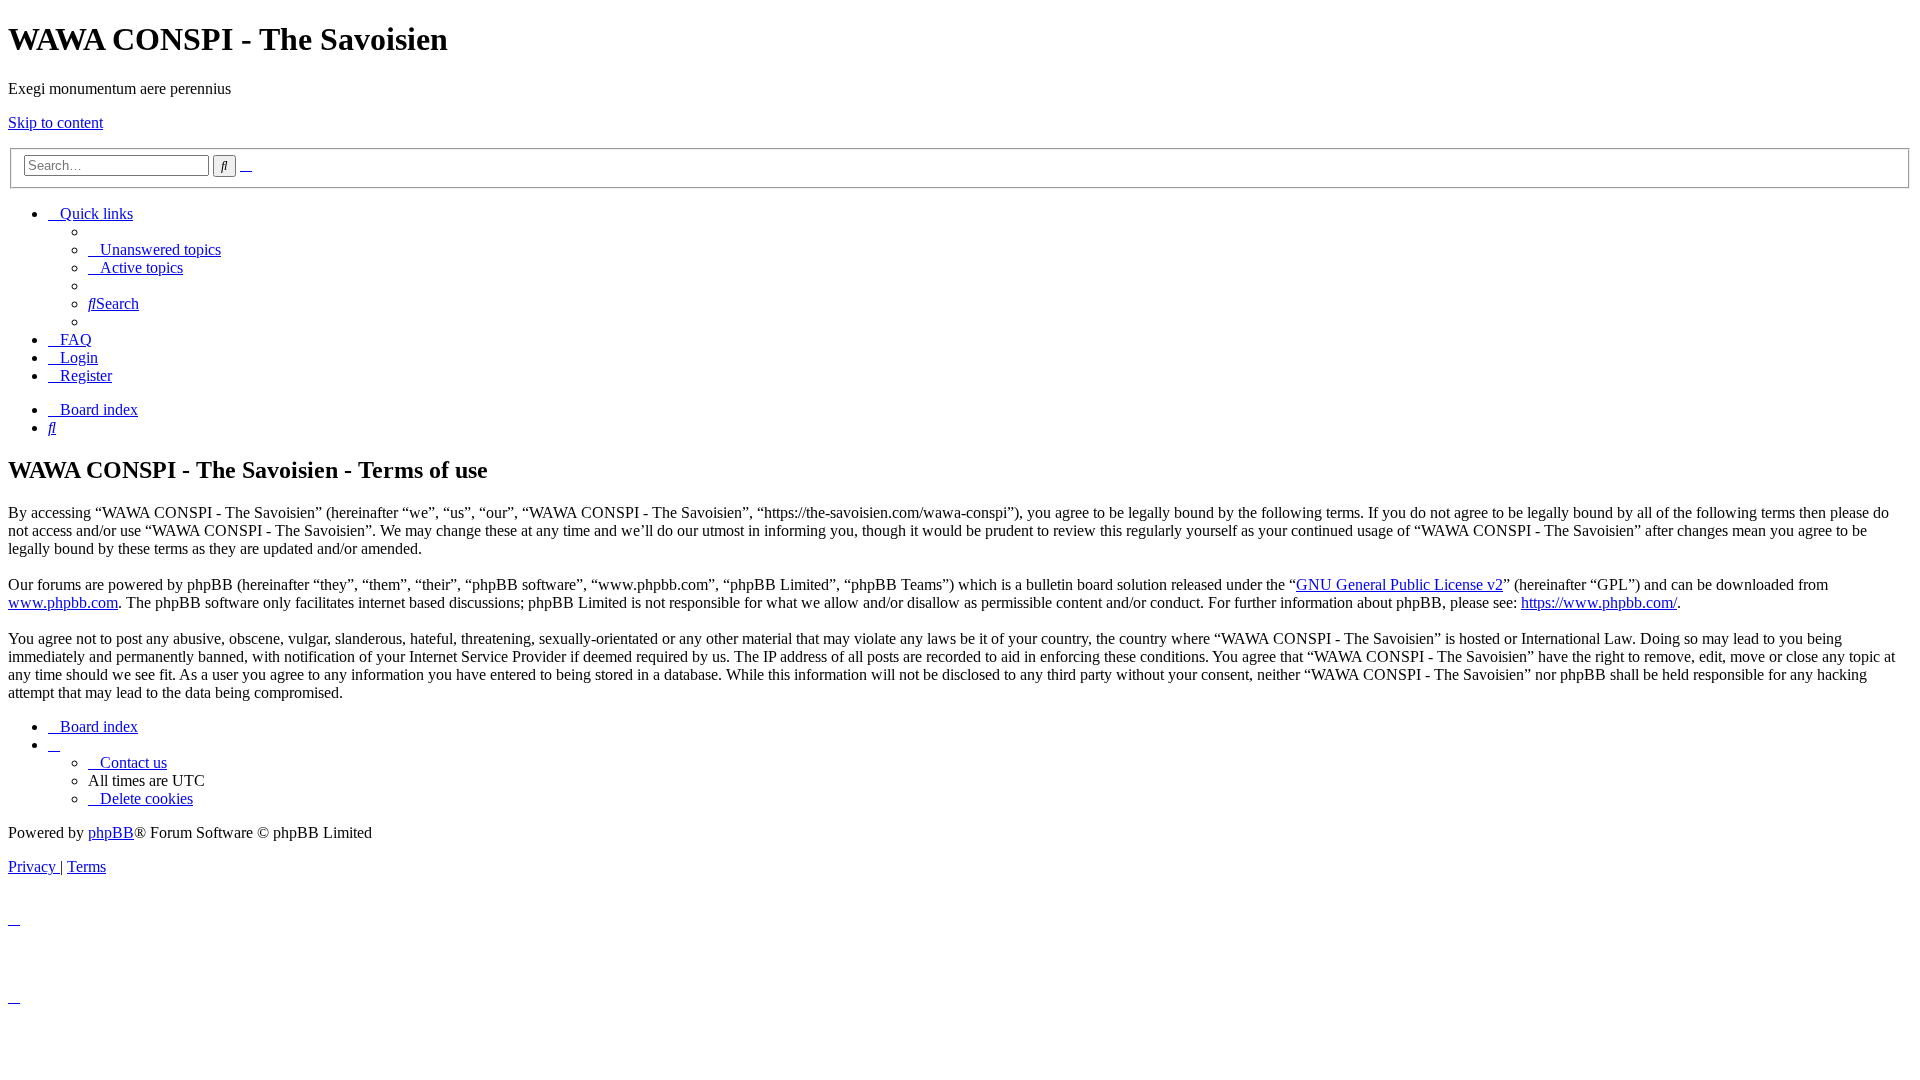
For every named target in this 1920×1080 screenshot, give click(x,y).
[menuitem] (154, 249)
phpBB (111, 832)
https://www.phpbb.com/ (1599, 602)
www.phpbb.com (63, 602)
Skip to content (55, 122)
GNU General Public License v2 (1399, 584)
